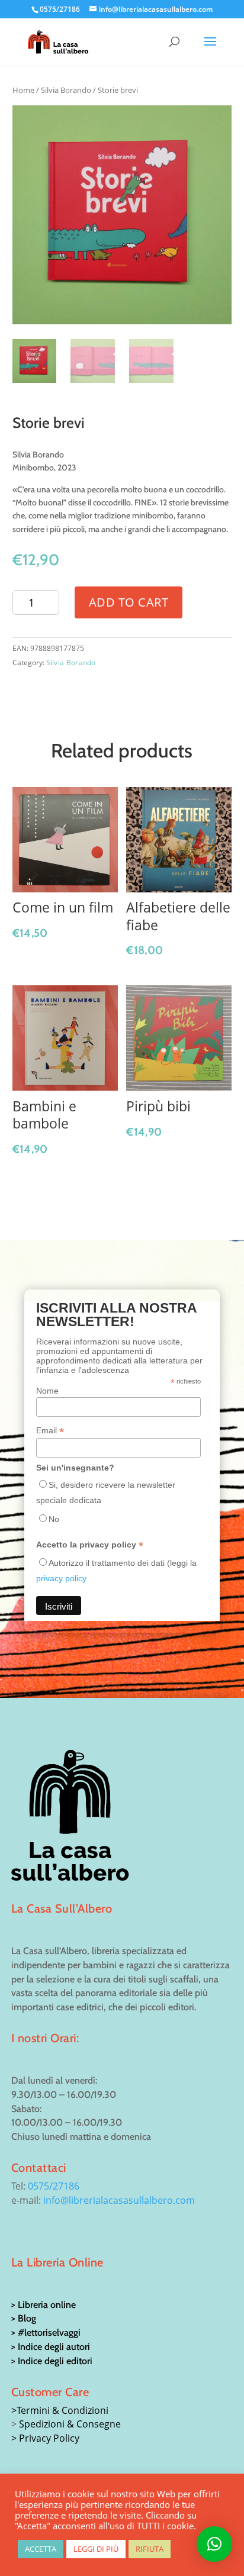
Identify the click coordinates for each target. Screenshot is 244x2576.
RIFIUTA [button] (150, 2549)
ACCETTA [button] (41, 2549)
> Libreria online (44, 2305)
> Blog (24, 2318)
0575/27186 (54, 2186)
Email (50, 1431)
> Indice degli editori (52, 2361)
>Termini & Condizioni (60, 2410)
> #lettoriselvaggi (46, 2332)
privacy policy (61, 1578)
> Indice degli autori (51, 2347)
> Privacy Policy (45, 2438)
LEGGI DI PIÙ (96, 2549)
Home (23, 90)
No (54, 1519)
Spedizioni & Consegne (70, 2424)
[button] (214, 2544)
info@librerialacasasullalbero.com (119, 2200)
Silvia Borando (66, 90)
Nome (47, 1391)
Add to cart (129, 602)
